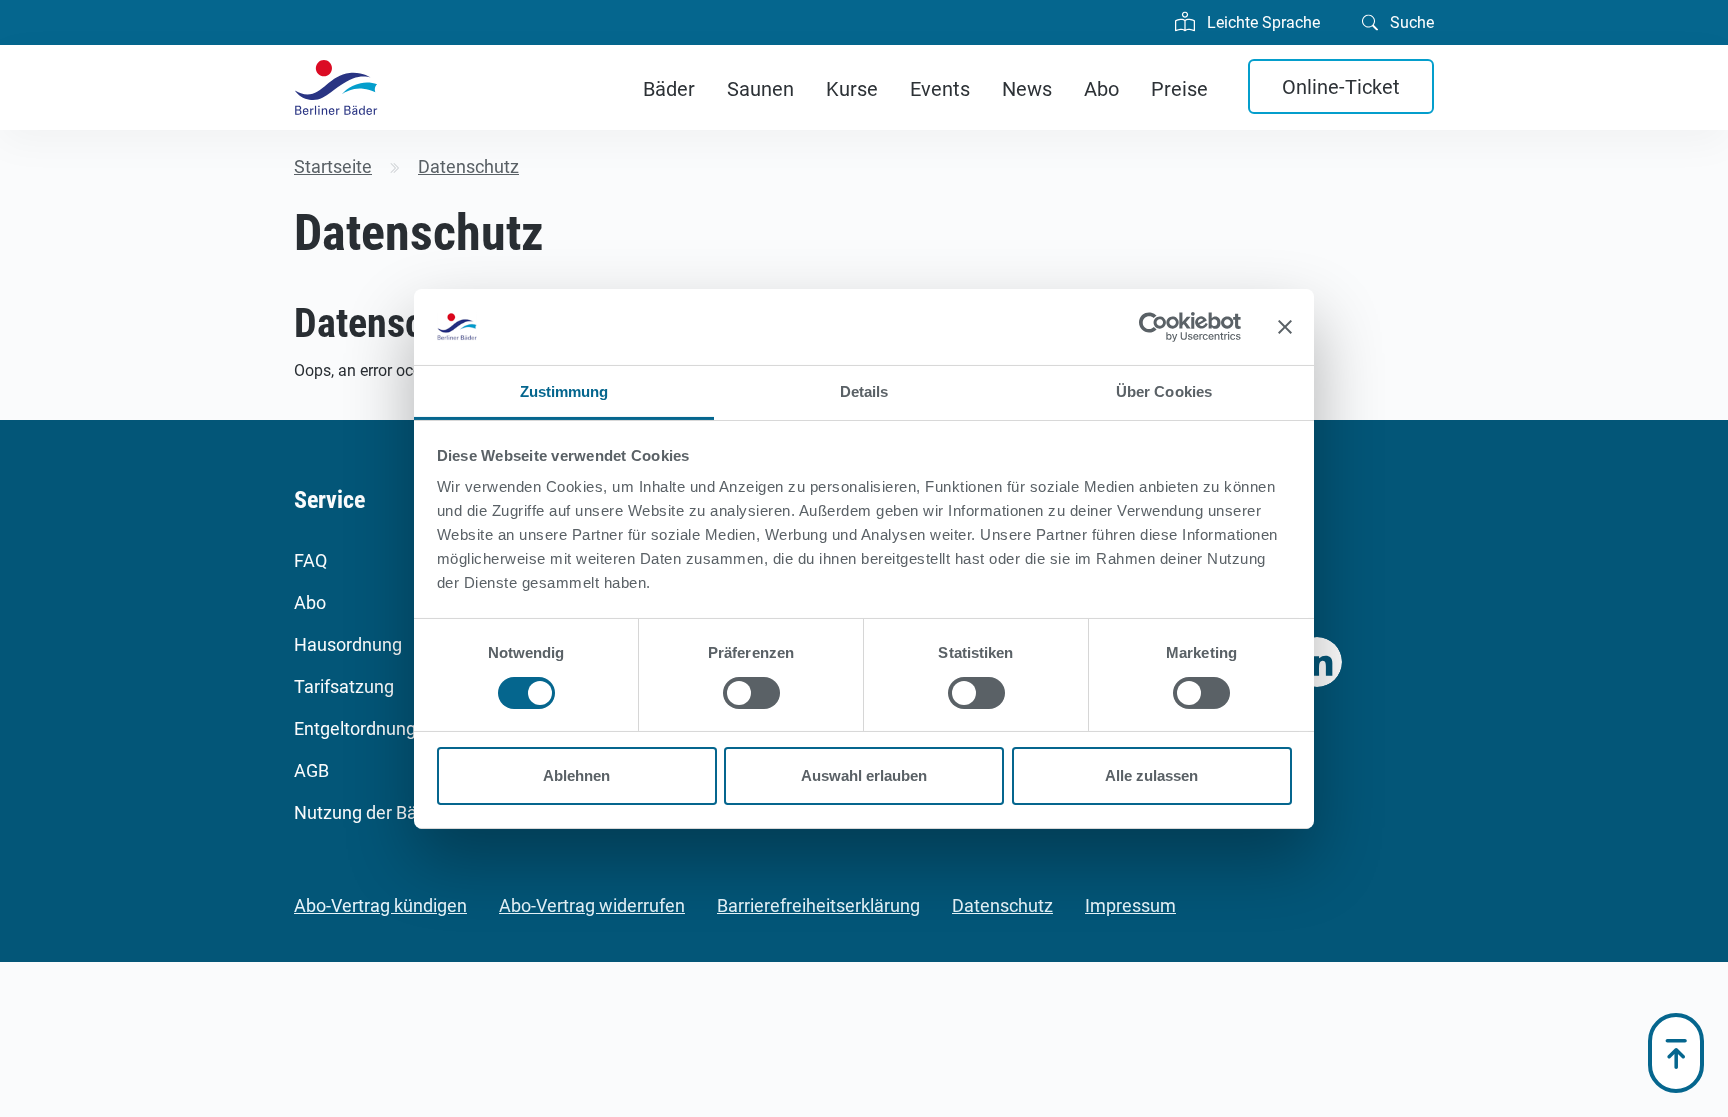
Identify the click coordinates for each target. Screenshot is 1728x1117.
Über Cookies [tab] (1164, 391)
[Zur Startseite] (336, 87)
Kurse (852, 89)
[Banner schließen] (1285, 327)
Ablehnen (576, 775)
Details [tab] (864, 391)
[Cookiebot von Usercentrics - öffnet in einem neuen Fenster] (1153, 327)
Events (940, 89)
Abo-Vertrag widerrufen (592, 905)
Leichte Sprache (1261, 22)
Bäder (669, 89)
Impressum (1130, 905)
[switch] (751, 693)
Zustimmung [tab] (564, 391)
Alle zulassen (1151, 775)
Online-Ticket (1341, 87)
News (1027, 89)
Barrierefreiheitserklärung (818, 905)
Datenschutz (1002, 905)
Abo (1101, 89)
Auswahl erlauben (864, 775)
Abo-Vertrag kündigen (380, 905)
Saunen (760, 89)
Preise (1179, 89)
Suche (1410, 22)
